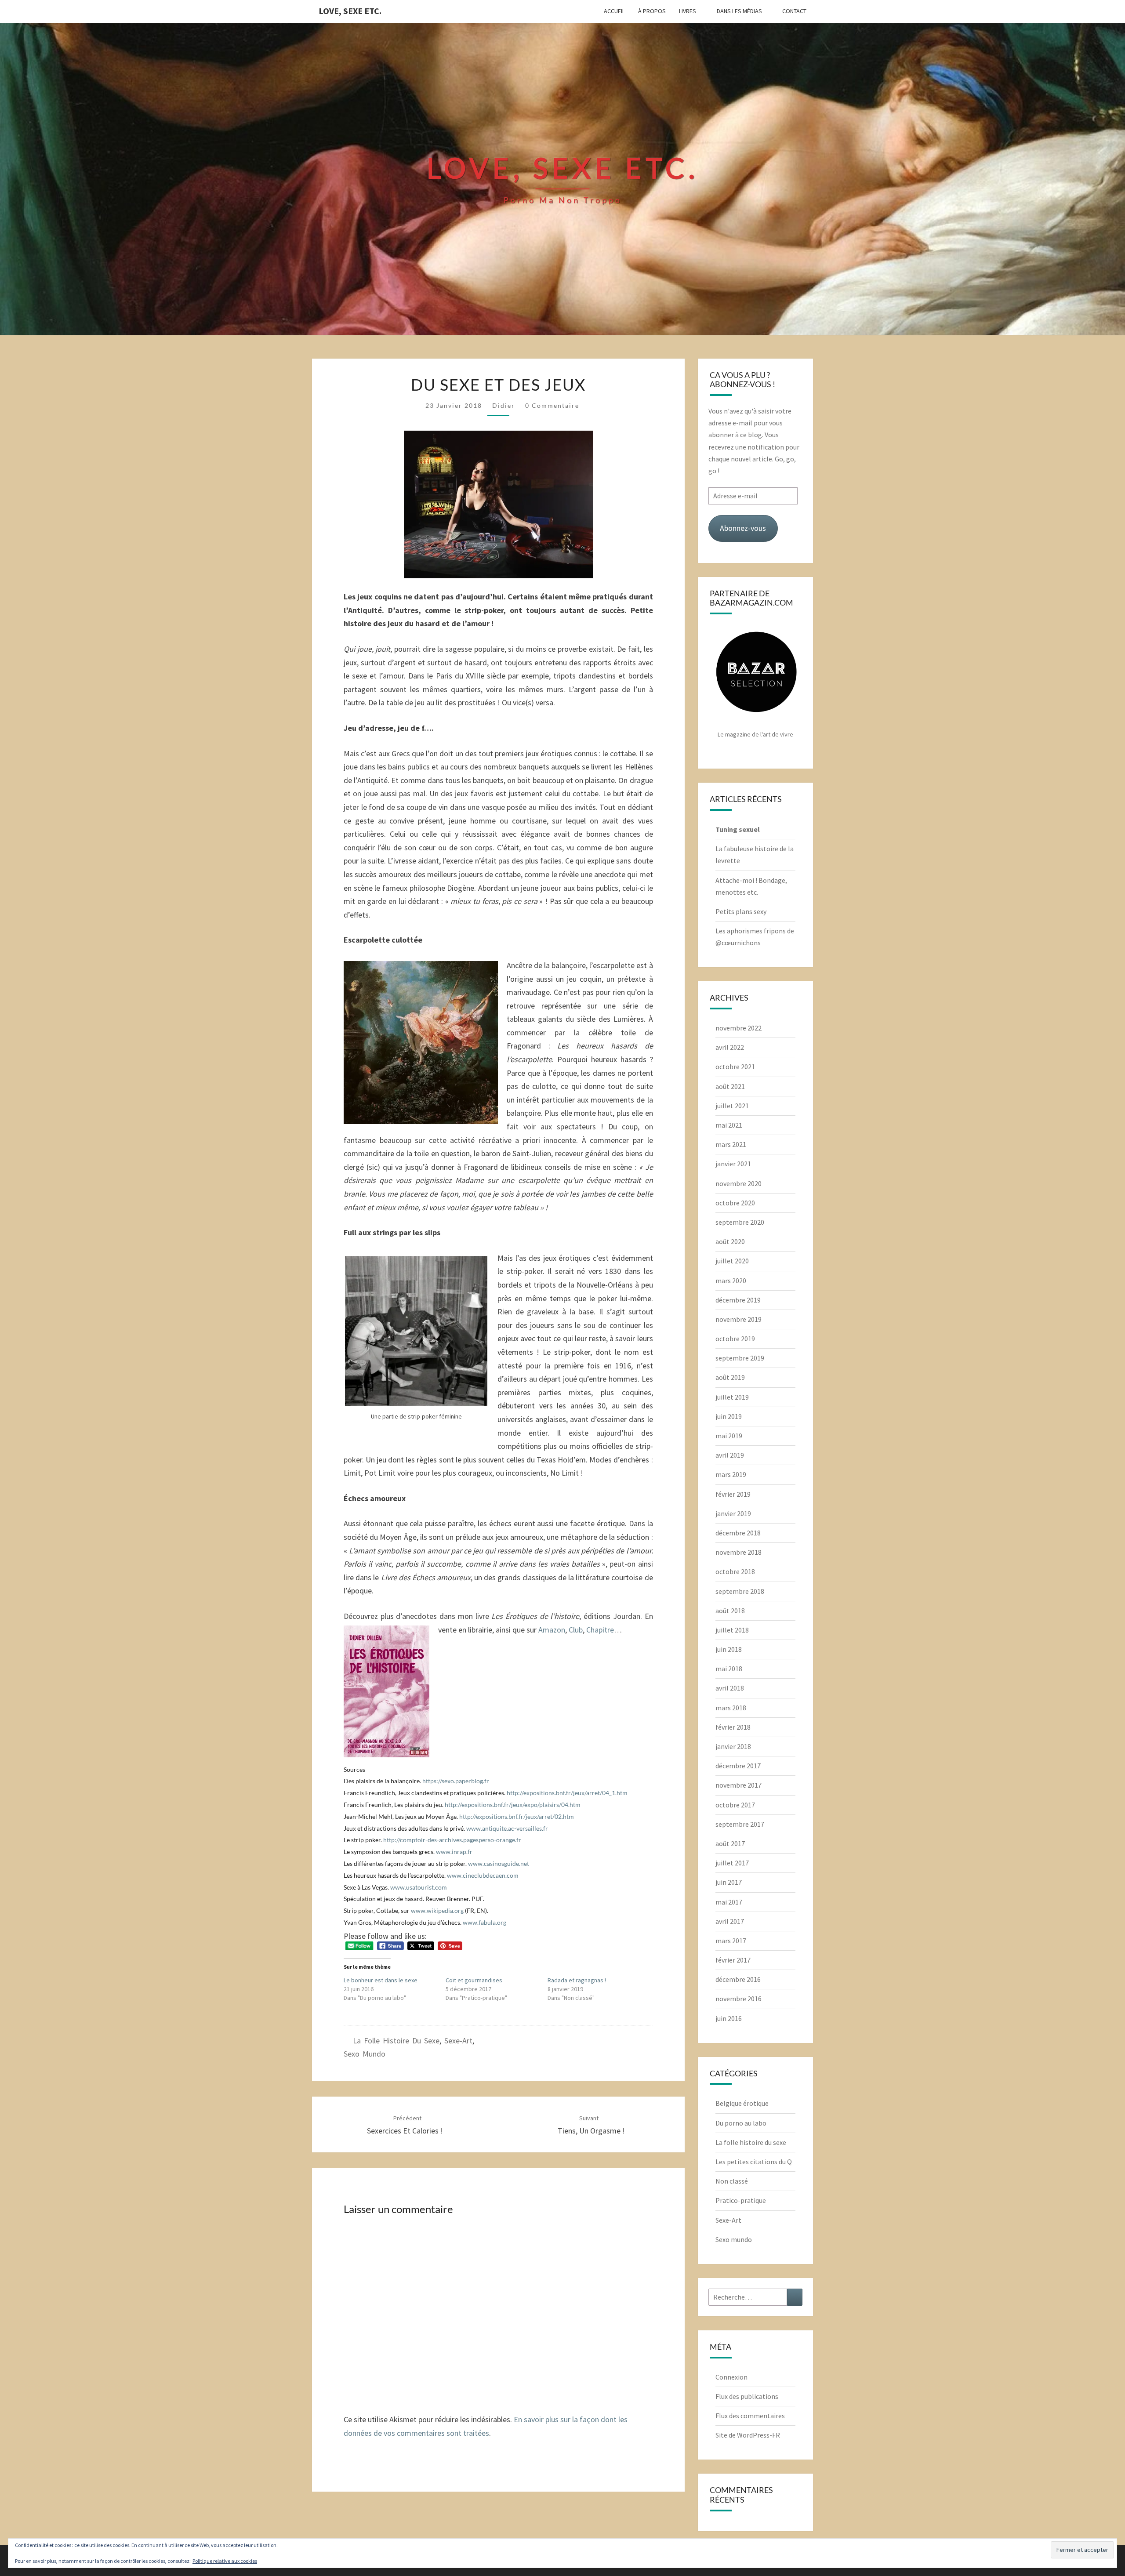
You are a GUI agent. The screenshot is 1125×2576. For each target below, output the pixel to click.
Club (576, 1630)
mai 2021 (729, 1125)
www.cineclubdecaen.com (483, 1875)
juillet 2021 (732, 1106)
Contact (794, 11)
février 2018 (733, 1727)
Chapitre (599, 1630)
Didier (504, 405)
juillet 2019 (732, 1397)
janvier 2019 (733, 1513)
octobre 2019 (735, 1339)
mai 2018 (729, 1669)
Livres (688, 11)
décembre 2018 (738, 1533)
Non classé (732, 2181)
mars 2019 (731, 1474)
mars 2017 (731, 1941)
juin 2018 (729, 1649)
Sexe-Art (458, 2041)
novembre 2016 (739, 1999)
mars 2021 (731, 1144)
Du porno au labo (741, 2123)
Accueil (614, 11)
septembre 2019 (740, 1358)
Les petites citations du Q (754, 2162)
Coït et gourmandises (474, 1980)
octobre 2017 (735, 1805)
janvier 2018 (733, 1746)
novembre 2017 (739, 1785)
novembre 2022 (739, 1028)
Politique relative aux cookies (225, 2561)
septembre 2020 (740, 1222)
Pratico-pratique (741, 2200)
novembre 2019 (739, 1319)
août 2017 (730, 1843)
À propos (652, 11)
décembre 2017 (738, 1766)
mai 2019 (729, 1436)
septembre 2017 (740, 1824)
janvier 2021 (733, 1164)
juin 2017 (729, 1882)
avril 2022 (730, 1047)
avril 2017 (730, 1921)
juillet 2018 (732, 1630)
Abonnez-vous (743, 528)
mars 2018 (731, 1708)
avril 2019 (730, 1455)
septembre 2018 (740, 1591)
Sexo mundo (365, 2054)
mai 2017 (729, 1902)
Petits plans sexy (741, 911)
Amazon (552, 1630)
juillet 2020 (732, 1261)
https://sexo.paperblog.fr (456, 1781)
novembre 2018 (739, 1552)
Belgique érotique (742, 2103)
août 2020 (730, 1241)
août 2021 (730, 1086)
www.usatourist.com (419, 1887)
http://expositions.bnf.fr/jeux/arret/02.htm (517, 1816)
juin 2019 (729, 1416)
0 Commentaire (552, 405)
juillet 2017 (732, 1863)
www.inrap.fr (454, 1852)
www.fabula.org (484, 1922)
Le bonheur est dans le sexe (381, 1980)
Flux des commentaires (750, 2416)
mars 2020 (731, 1281)
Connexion (731, 2377)
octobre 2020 (735, 1203)
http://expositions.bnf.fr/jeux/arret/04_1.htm (567, 1793)
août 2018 (730, 1611)
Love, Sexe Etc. (350, 11)
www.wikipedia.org (437, 1910)
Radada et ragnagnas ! (577, 1980)
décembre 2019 (738, 1300)
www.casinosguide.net (499, 1863)
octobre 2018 (735, 1571)
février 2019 (733, 1494)
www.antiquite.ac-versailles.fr (507, 1828)
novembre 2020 (739, 1183)
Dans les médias (739, 11)
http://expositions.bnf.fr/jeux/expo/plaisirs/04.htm (513, 1805)
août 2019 (730, 1377)
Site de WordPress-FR (748, 2435)
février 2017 (733, 1960)
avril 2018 (730, 1688)
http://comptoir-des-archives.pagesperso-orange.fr (452, 1840)
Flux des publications (747, 2396)
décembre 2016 (738, 1979)
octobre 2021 (735, 1067)
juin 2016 (729, 2018)
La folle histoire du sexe (396, 2041)
